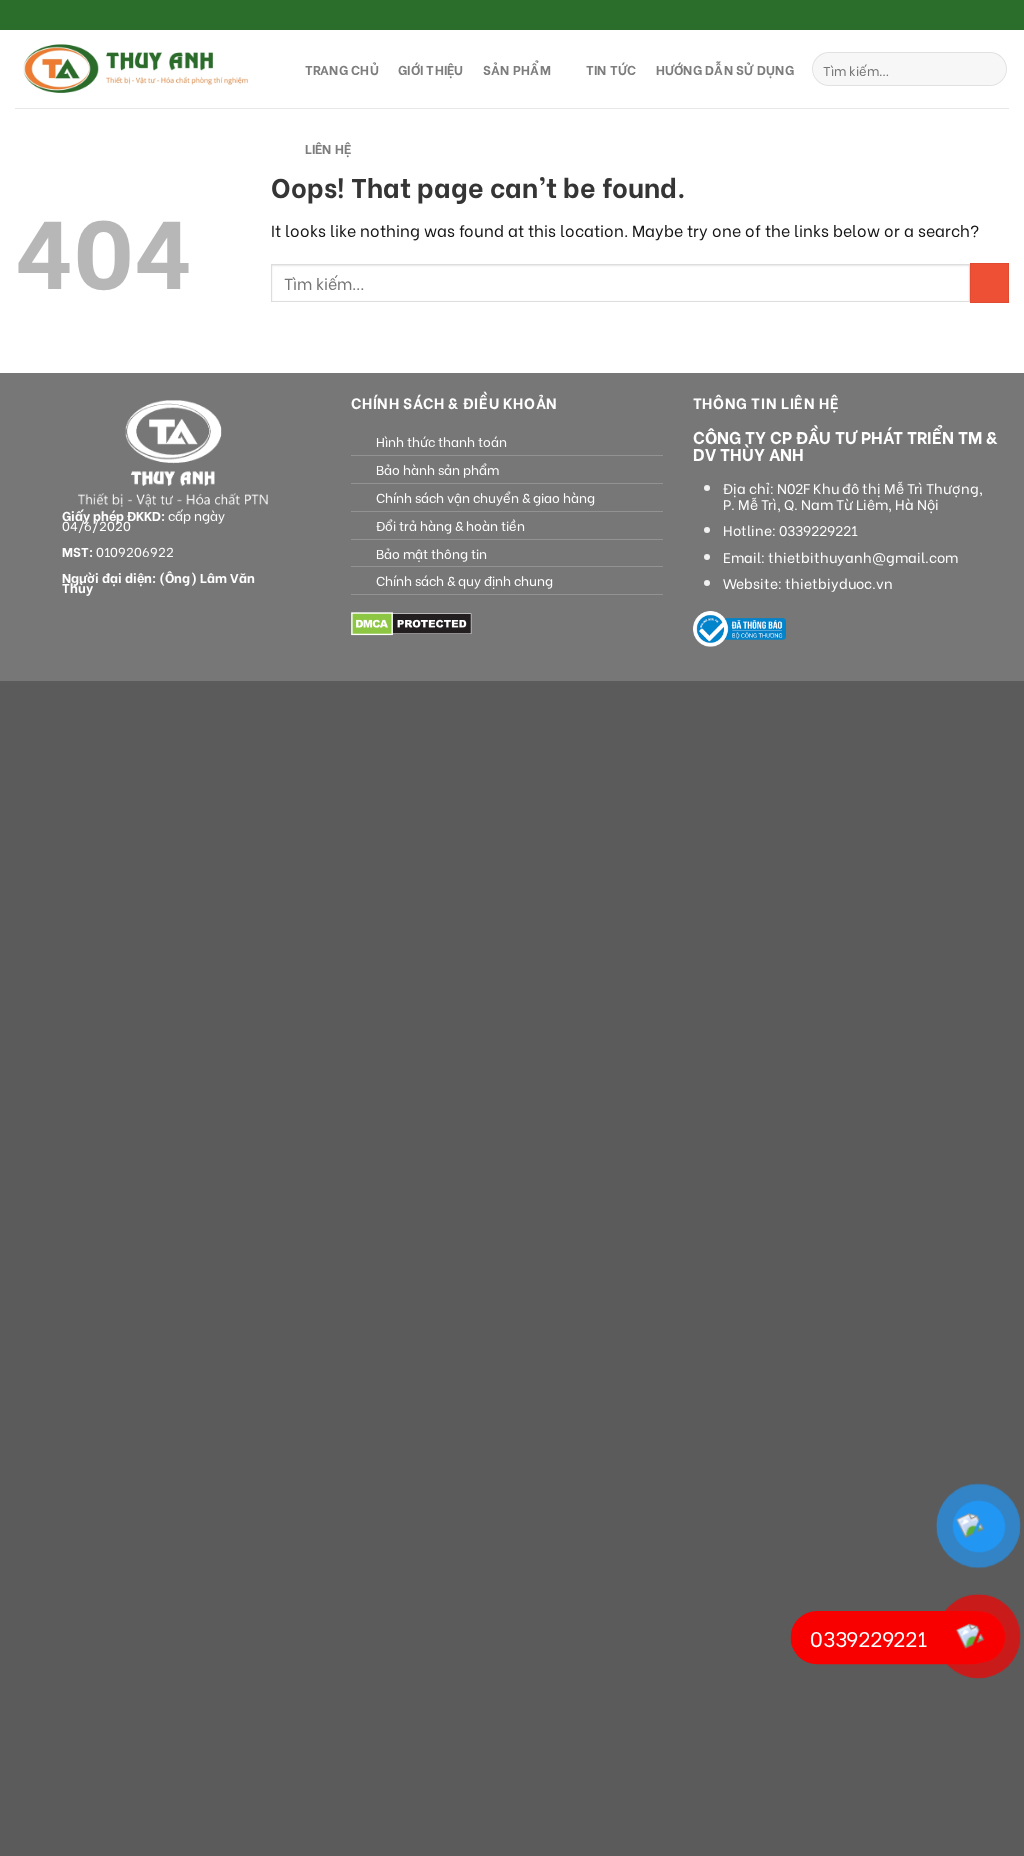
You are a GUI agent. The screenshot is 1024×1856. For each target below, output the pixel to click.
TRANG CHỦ (342, 69)
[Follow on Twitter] (980, 16)
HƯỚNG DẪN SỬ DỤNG (725, 69)
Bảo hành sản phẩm (437, 469)
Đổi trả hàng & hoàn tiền (450, 525)
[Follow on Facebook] (942, 16)
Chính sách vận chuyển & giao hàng (485, 497)
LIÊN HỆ (328, 148)
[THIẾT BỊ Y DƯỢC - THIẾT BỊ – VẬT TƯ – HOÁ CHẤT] (140, 69)
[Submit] (988, 69)
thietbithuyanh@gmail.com (863, 557)
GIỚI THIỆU (431, 69)
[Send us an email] (999, 16)
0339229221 (818, 530)
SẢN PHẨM (517, 69)
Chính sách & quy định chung (464, 580)
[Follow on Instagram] (961, 16)
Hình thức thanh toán (441, 441)
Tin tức (611, 69)
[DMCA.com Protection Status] (411, 621)
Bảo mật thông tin (431, 553)
